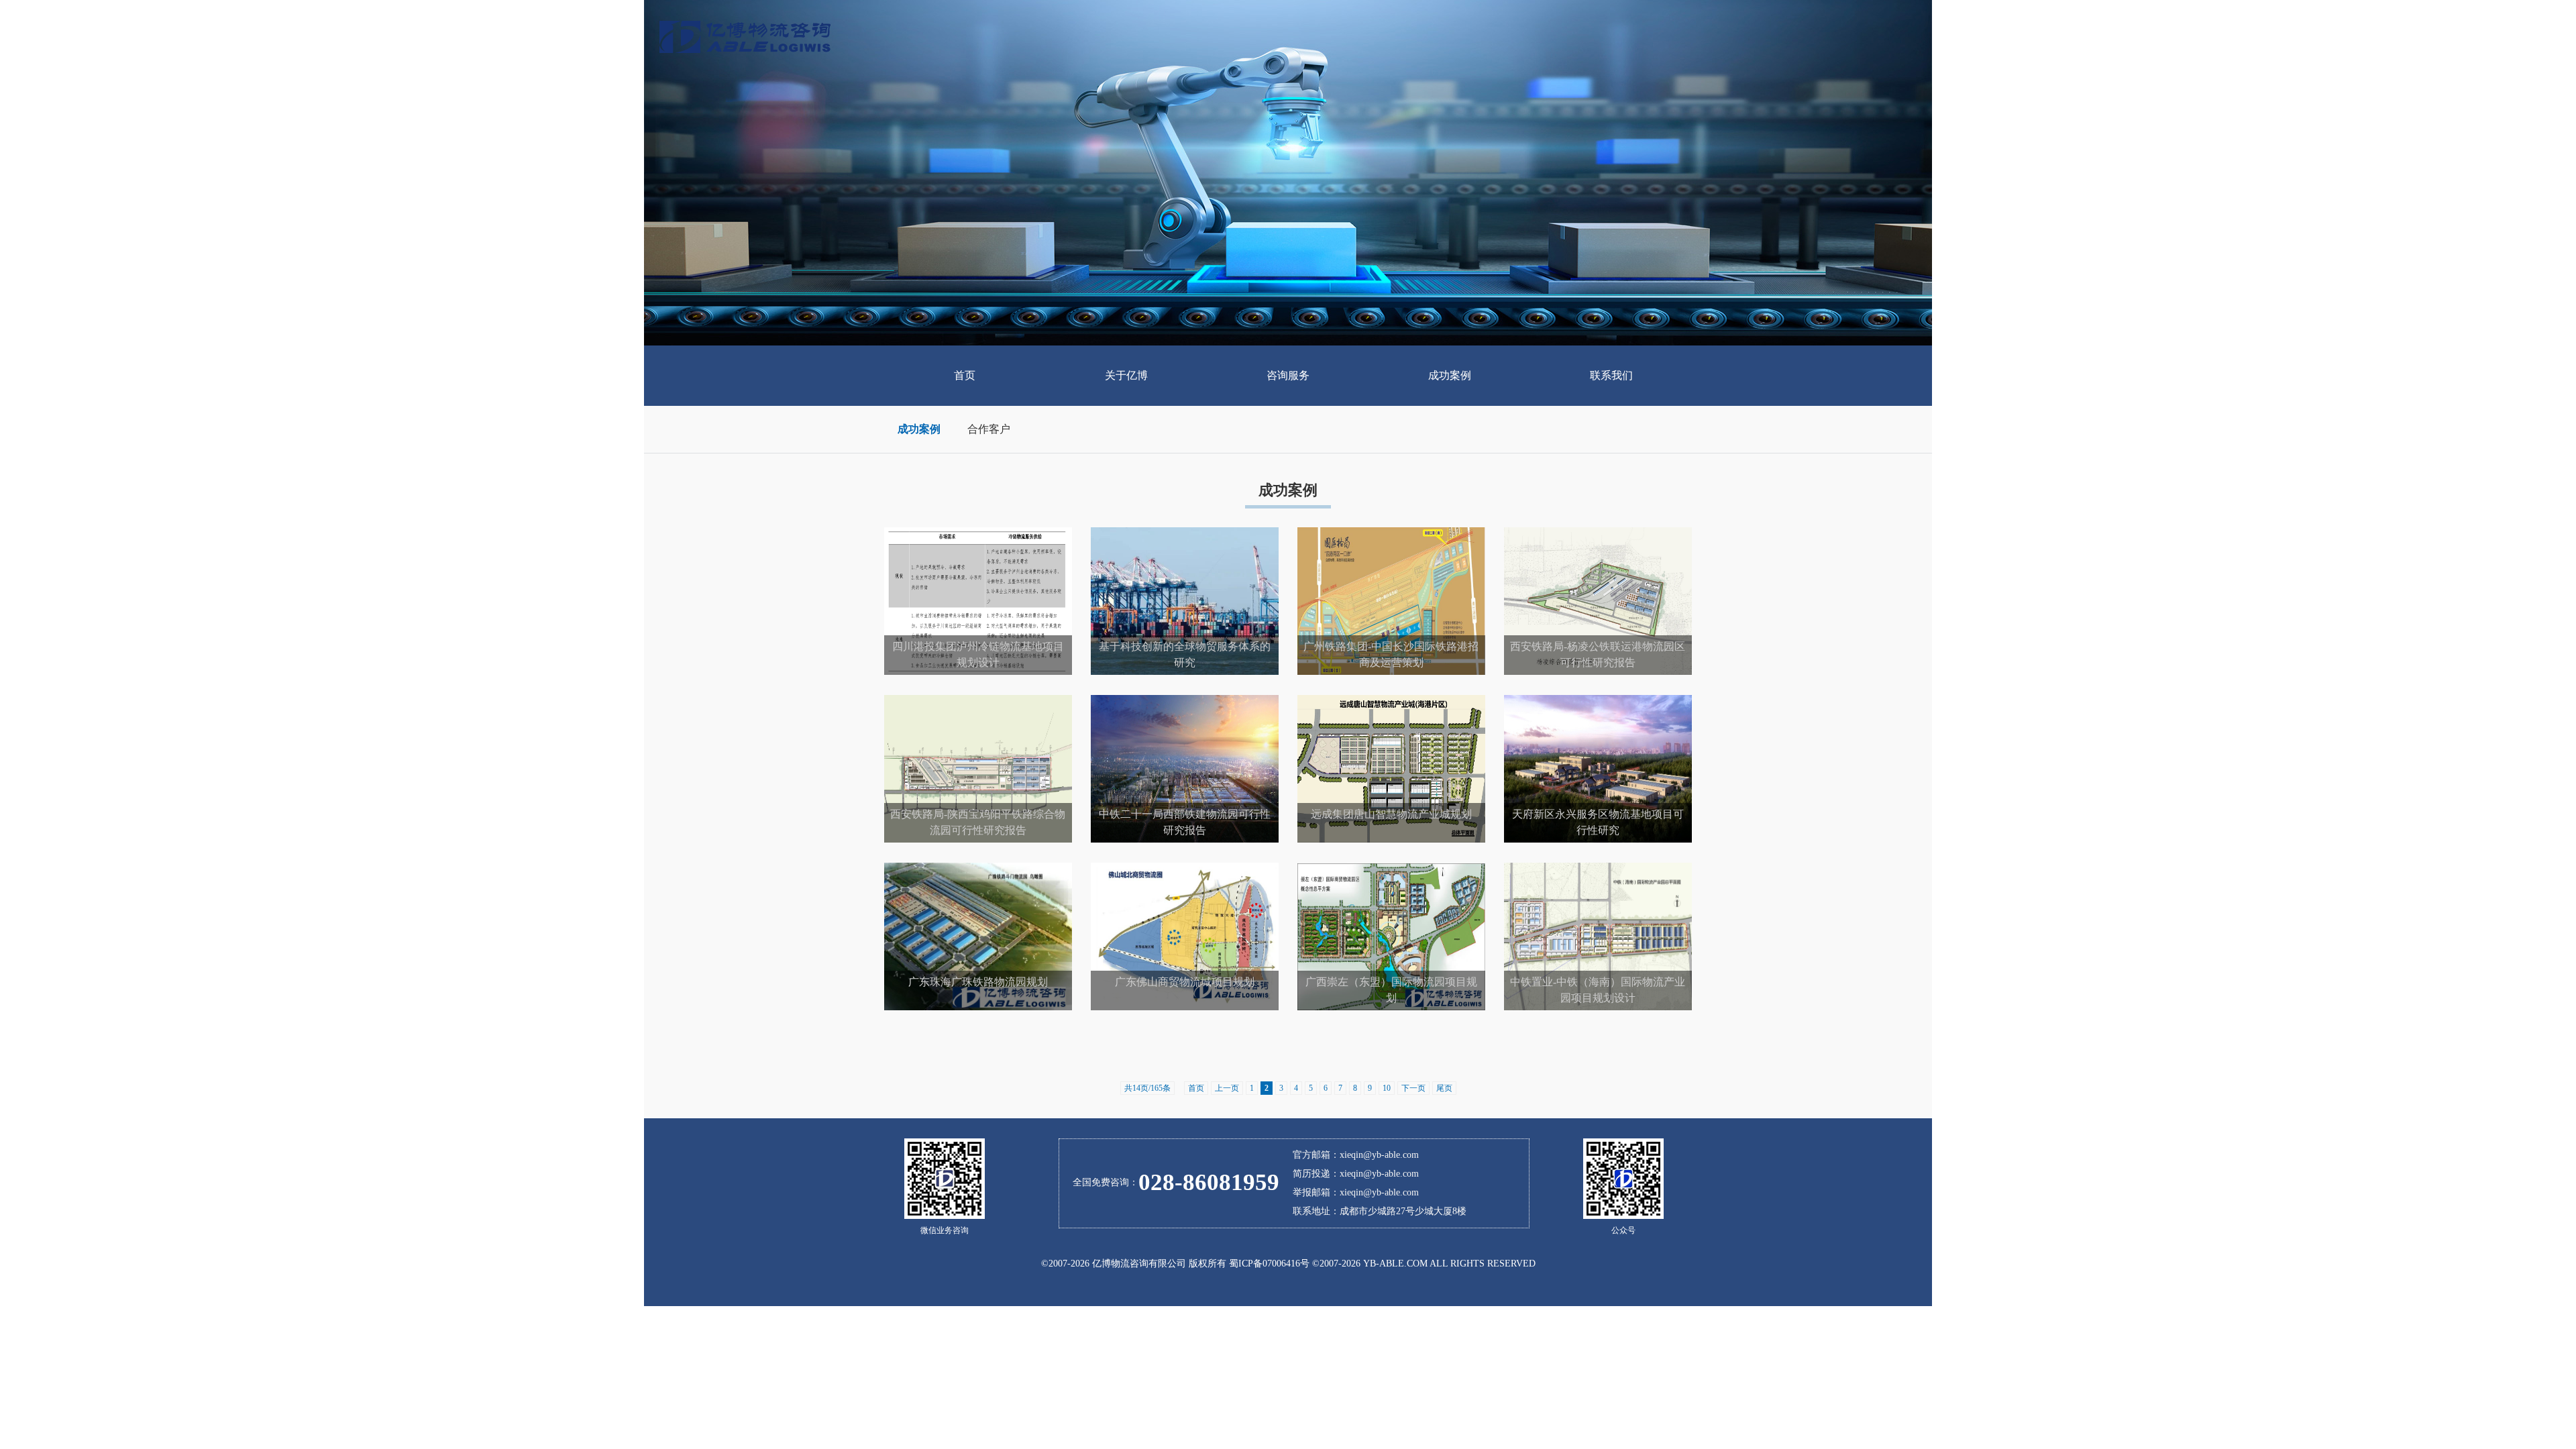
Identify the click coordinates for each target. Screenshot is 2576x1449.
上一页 (1227, 1088)
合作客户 (989, 429)
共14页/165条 (1147, 1088)
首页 (1196, 1088)
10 (1387, 1088)
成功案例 (919, 429)
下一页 (1413, 1088)
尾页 (1444, 1088)
